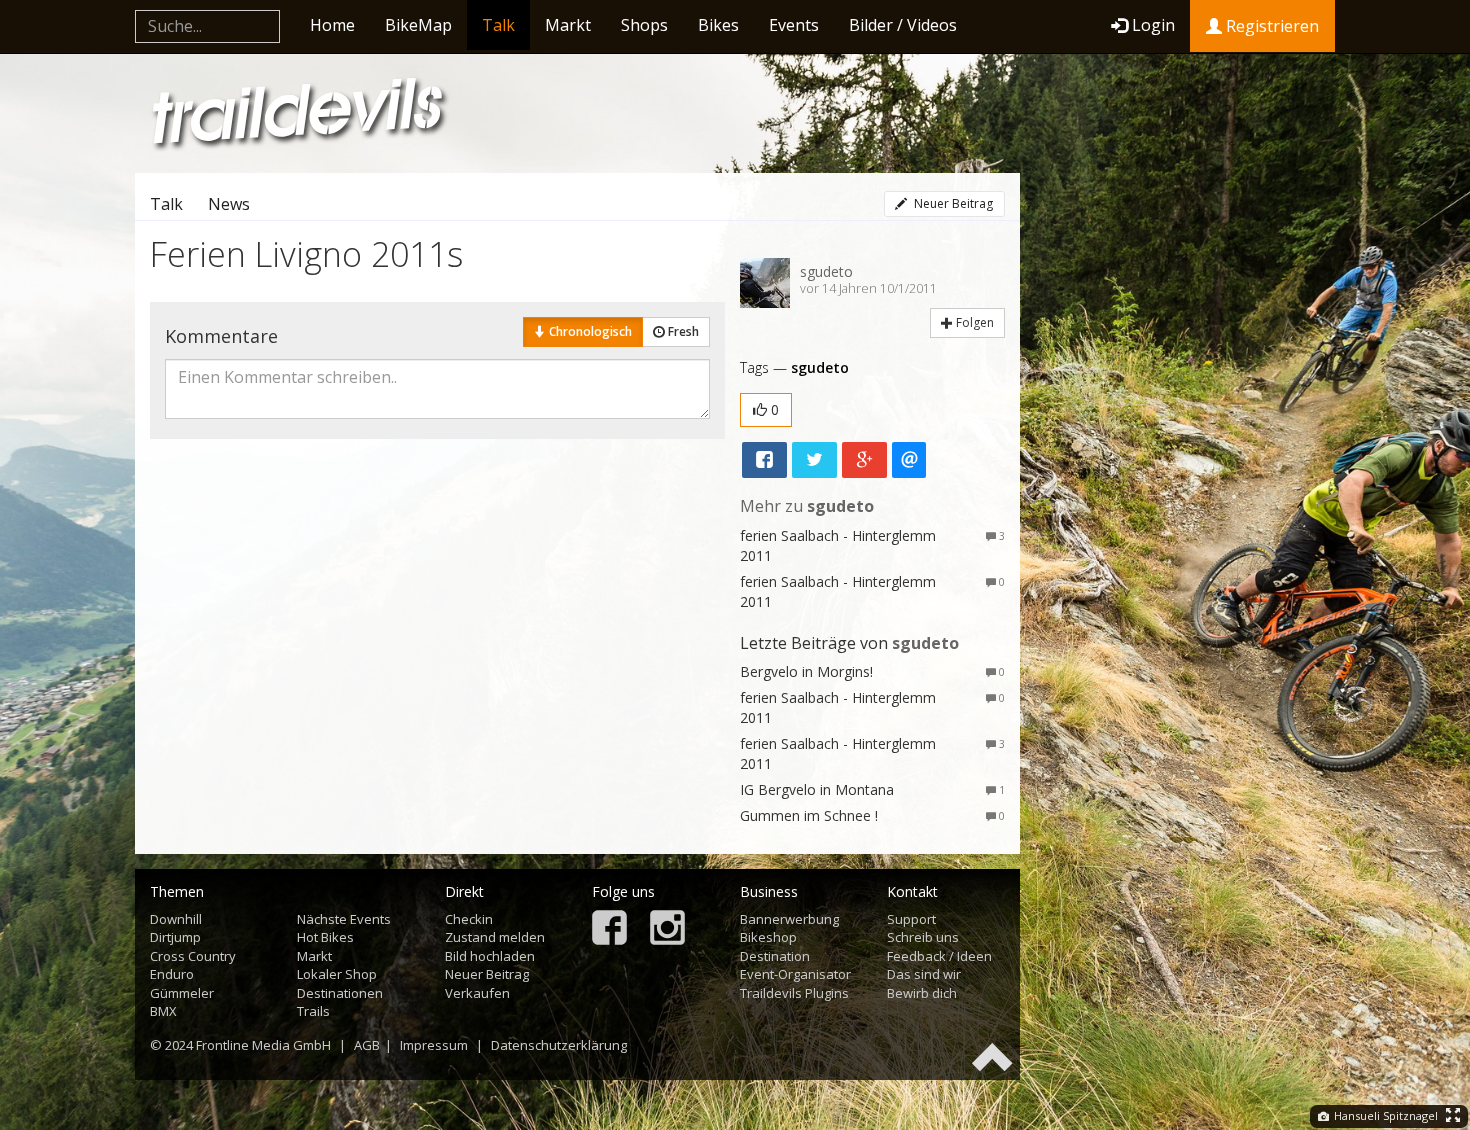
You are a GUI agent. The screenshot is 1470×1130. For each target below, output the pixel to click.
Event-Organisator (795, 974)
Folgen (973, 322)
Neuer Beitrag (952, 203)
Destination (775, 956)
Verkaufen (477, 993)
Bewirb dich (922, 993)
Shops (644, 25)
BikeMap (418, 25)
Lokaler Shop (337, 974)
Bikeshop (768, 937)
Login (1153, 25)
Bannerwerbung (789, 919)
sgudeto (826, 271)
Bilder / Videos (903, 25)
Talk (498, 25)
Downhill (176, 919)
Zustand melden (495, 937)
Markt (568, 25)
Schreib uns (923, 937)
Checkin (469, 919)
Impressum (434, 1045)
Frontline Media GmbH (263, 1045)
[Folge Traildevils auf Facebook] (609, 929)
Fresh (682, 331)
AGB (367, 1045)
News (229, 204)
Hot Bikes (325, 937)
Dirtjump (175, 937)
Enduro (172, 974)
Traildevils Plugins (794, 993)
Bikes (718, 25)
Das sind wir (924, 974)
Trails (313, 1011)
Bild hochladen (490, 956)
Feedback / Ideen (939, 956)
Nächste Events (344, 919)
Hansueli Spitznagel (1384, 1115)
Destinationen (340, 993)
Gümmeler (182, 993)
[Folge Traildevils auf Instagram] (667, 929)
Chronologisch (589, 331)
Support (911, 919)
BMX (163, 1011)
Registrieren (1270, 26)
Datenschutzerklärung (559, 1045)
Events (794, 25)
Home (332, 25)
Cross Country (193, 956)
